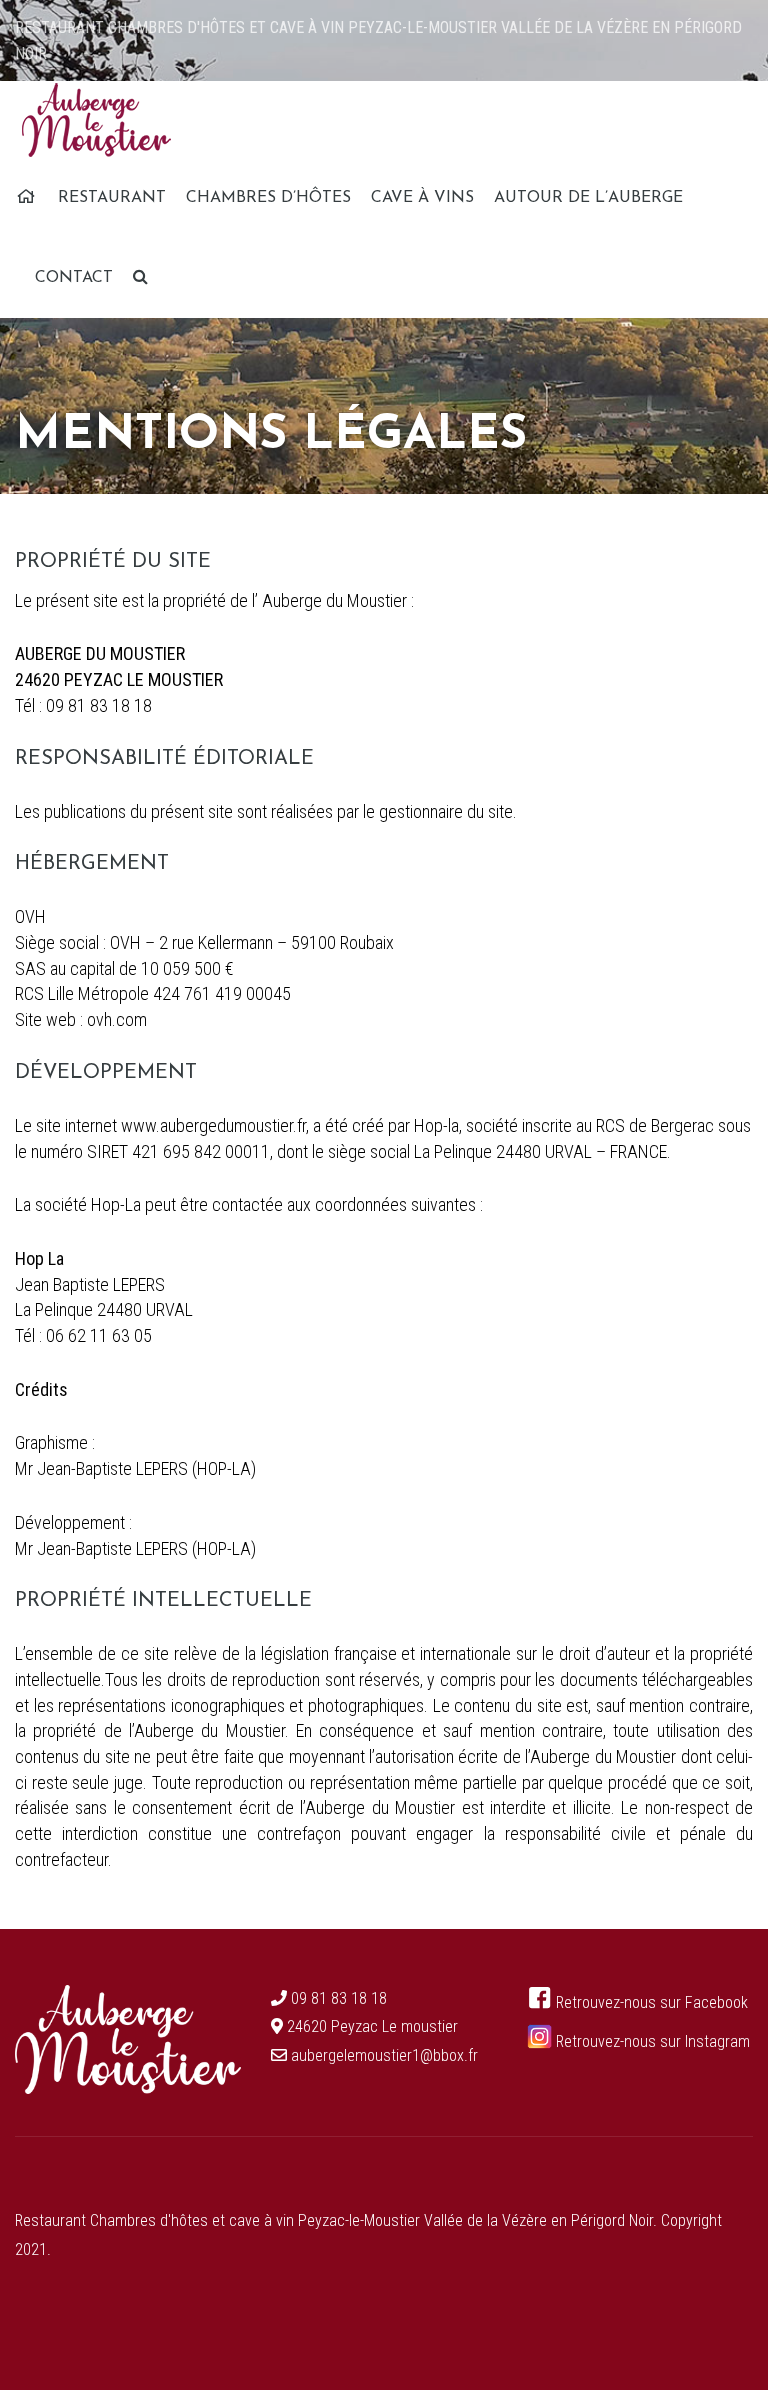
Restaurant (112, 198)
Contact (74, 278)
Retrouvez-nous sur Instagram (651, 2041)
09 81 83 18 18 (339, 1998)
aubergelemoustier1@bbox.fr (384, 2055)
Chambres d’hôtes (268, 198)
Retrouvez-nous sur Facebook (650, 2002)
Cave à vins (422, 198)
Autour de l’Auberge (588, 198)
